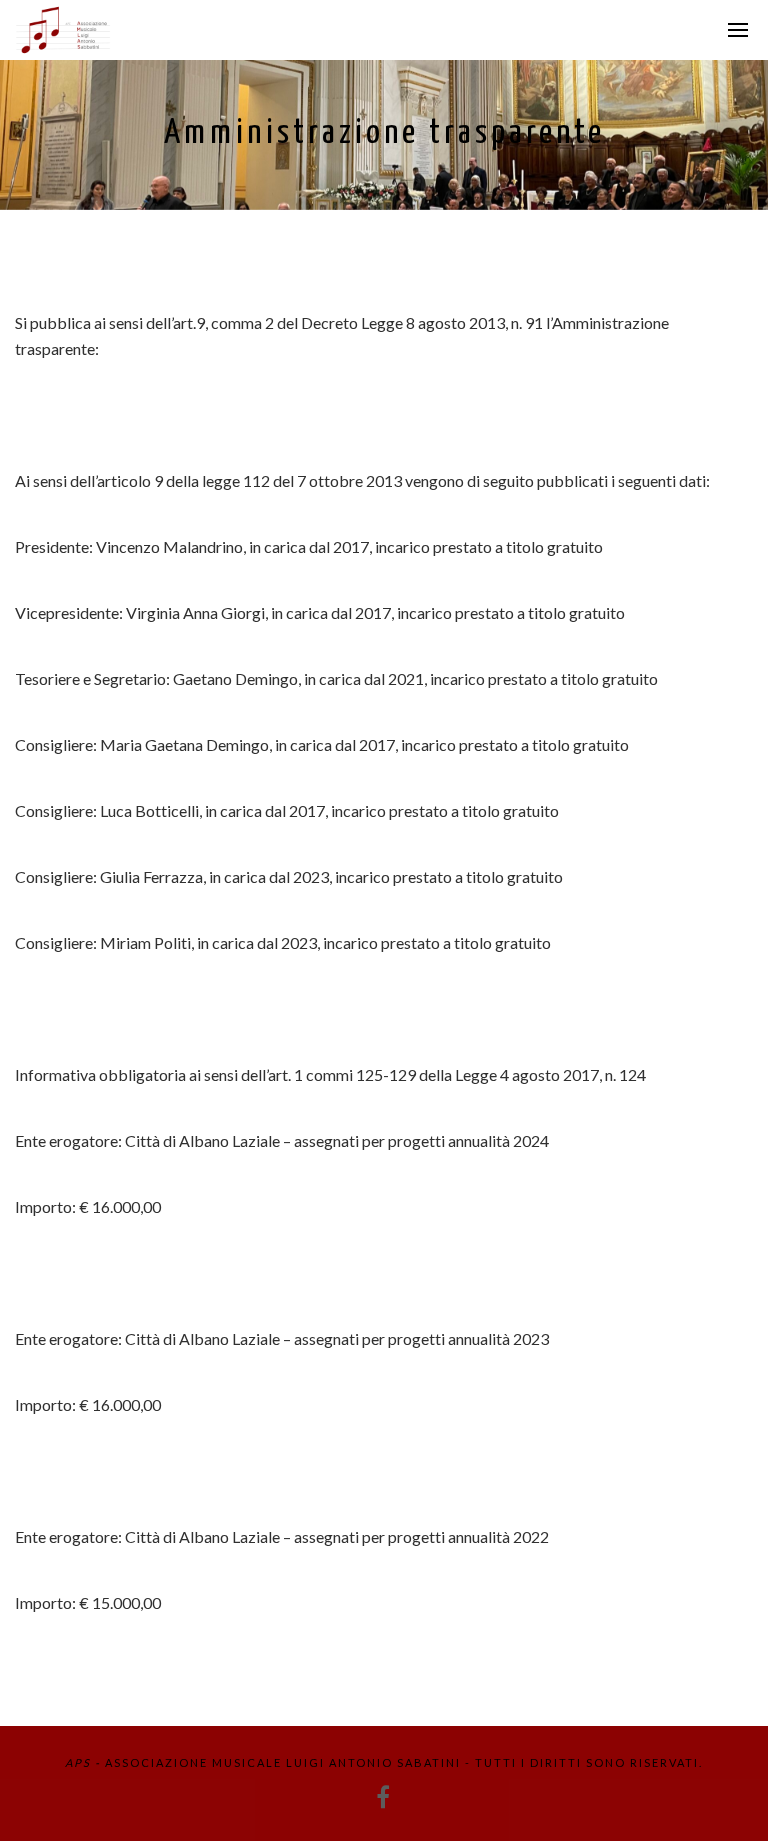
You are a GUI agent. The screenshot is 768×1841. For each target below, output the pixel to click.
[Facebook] (384, 1797)
